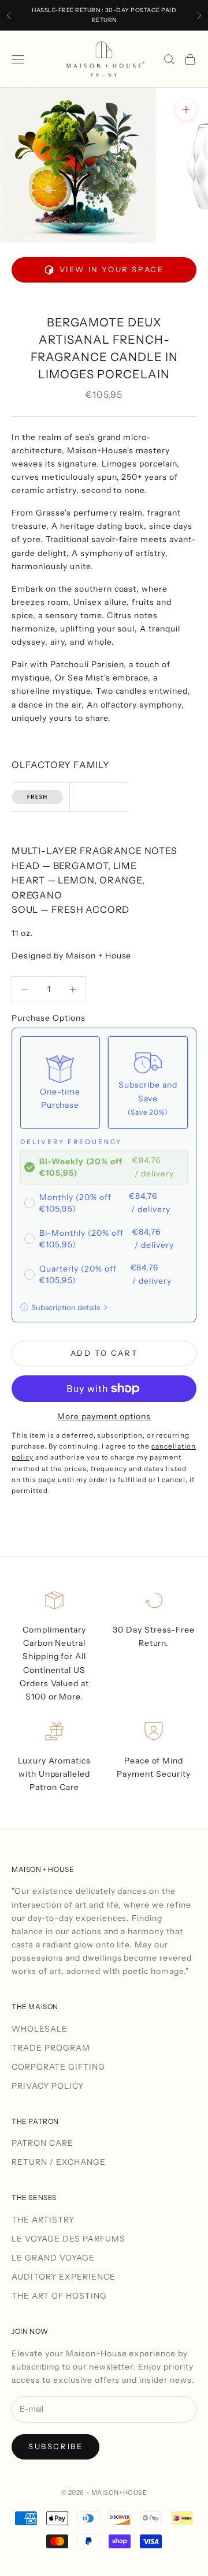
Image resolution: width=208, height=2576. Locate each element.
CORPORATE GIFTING (58, 2067)
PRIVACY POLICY (48, 2086)
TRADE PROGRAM (51, 2048)
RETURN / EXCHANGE (59, 2162)
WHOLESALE (40, 2029)
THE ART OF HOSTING (59, 2296)
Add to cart (104, 1353)
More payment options (104, 1416)
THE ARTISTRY (43, 2220)
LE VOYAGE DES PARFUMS (68, 2239)
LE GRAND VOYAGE (53, 2258)
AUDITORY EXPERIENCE (64, 2277)
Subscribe (55, 2446)
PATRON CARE (42, 2143)
